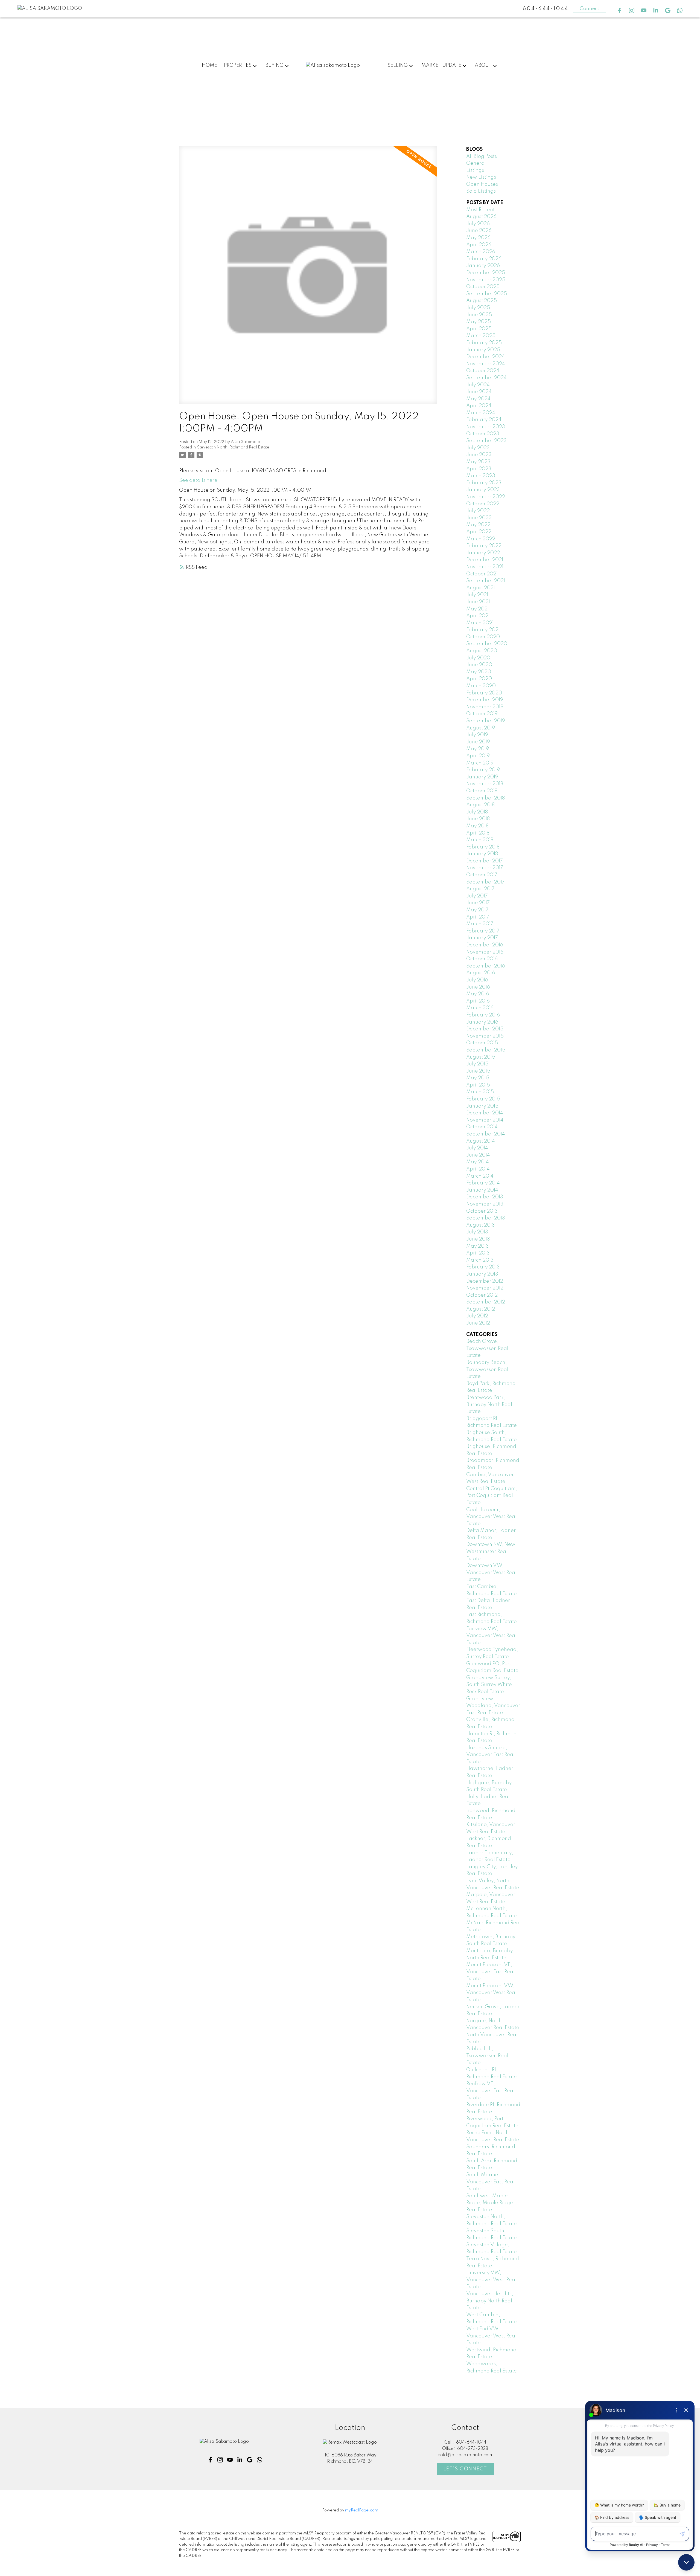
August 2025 (482, 301)
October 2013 (482, 1211)
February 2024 (484, 420)
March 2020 (481, 686)
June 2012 (478, 1323)
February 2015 (483, 1099)
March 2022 (481, 539)
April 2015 (478, 1085)
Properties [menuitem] (238, 65)
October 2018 (482, 791)
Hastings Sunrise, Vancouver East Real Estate (490, 1755)
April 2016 (478, 1001)
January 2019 (482, 777)
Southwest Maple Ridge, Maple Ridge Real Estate (490, 2203)
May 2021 (478, 609)
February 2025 (484, 343)
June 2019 (478, 742)
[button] (620, 10)
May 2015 (478, 1078)
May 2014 (478, 1162)
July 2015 (477, 1064)
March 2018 (480, 840)
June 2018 (478, 819)
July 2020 (478, 658)
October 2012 (482, 1295)
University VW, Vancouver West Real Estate (491, 2280)
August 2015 (481, 1057)
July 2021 (477, 595)
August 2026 (481, 217)
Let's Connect (465, 2469)
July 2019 (477, 735)
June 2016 (478, 987)
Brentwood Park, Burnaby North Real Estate (489, 1405)
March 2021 (480, 623)
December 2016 (485, 945)
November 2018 (485, 784)
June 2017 (478, 903)
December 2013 (485, 1197)
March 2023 (481, 476)
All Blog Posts (482, 157)
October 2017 (482, 875)
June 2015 (478, 1071)
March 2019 (480, 763)
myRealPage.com (362, 2510)
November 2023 (486, 427)
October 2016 (482, 959)
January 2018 (482, 854)
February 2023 (484, 483)
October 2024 (483, 371)
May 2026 (478, 238)
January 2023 (483, 490)
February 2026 (484, 259)
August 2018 (480, 805)
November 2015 (485, 1036)
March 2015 (480, 1092)
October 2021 (482, 574)
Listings (475, 170)
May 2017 (477, 910)
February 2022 (484, 546)
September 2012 (486, 1302)
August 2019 (481, 728)
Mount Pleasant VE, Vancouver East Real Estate (490, 1972)
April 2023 (479, 469)
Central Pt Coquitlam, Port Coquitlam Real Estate (492, 1496)
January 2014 (482, 1190)
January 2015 (482, 1106)
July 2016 (477, 980)
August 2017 (480, 889)
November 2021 (485, 567)
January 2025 (483, 350)
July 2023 (478, 448)
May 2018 (477, 826)
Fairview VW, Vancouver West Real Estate (491, 1636)
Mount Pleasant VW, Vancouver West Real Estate (491, 1993)
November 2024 (486, 364)
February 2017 (483, 931)
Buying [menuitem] (274, 65)
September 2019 (486, 721)
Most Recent (480, 210)
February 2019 (483, 770)
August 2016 (481, 973)
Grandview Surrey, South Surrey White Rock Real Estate (489, 1685)
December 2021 (485, 560)
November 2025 (486, 280)
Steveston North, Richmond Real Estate (233, 447)
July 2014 (477, 1148)
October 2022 (483, 504)
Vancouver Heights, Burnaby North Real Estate (490, 2301)
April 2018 (478, 833)
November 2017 (485, 868)
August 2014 (481, 1141)
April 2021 (478, 616)
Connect (589, 9)
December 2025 (486, 273)
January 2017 (482, 938)
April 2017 (478, 917)
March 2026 (481, 252)
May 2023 (478, 462)
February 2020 (484, 693)
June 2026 (479, 231)
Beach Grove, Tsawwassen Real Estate (487, 1348)
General (476, 163)
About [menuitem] (483, 65)
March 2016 (480, 1008)
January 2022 (483, 553)
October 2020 (483, 637)
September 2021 (486, 581)
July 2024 (478, 385)
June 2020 (479, 665)
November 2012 (485, 1288)
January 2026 (483, 266)
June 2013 (478, 1239)
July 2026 (478, 224)
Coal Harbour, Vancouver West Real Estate (491, 1517)
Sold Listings (481, 191)
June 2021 (478, 602)
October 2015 (482, 1043)
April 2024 (479, 406)
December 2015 (485, 1029)
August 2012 (481, 1309)
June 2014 (478, 1155)
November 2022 (486, 497)
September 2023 (486, 441)
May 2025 (479, 322)
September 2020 (487, 644)
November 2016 (485, 952)
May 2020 (479, 672)
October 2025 (483, 287)
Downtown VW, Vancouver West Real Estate (491, 1573)
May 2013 (478, 1246)
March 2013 (480, 1260)
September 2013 (486, 1218)
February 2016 (483, 1015)
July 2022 (478, 511)
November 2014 (485, 1120)
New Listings (481, 177)
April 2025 (479, 329)
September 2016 (486, 966)
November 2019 (485, 707)
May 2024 (478, 399)
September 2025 (487, 294)
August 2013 (481, 1225)
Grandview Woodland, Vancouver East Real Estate (493, 1706)
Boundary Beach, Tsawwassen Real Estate (487, 1370)
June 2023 (479, 455)
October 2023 (483, 434)
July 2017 (477, 896)
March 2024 (481, 413)
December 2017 (485, 861)
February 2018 (483, 847)
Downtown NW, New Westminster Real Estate (491, 1551)
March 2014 (480, 1176)
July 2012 (477, 1316)
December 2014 (485, 1113)
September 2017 (485, 882)
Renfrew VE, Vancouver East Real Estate (490, 2091)
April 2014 (478, 1169)
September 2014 (486, 1134)
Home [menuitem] (209, 65)
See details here (198, 480)
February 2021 (483, 630)
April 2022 (479, 532)
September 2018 (485, 798)
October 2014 (482, 1127)
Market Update (441, 65)
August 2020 (482, 651)
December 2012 (485, 1281)
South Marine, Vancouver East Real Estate (490, 2182)
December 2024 (485, 357)
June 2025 (479, 315)
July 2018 (477, 812)
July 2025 (478, 308)
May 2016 (478, 994)
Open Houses (482, 184)
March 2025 (481, 336)
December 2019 (485, 700)
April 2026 (479, 245)
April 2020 (479, 679)
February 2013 (483, 1267)
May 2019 (478, 749)
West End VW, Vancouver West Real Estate (491, 2336)
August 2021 (481, 588)
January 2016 (482, 1022)
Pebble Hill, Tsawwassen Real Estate (487, 2056)
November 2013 (485, 1204)
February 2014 (483, 1183)
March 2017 (480, 924)
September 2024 (486, 378)
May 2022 (478, 525)
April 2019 (478, 756)
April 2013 (478, 1253)
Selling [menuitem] (398, 65)
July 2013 (477, 1232)
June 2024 (479, 392)
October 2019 (482, 714)
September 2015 (486, 1050)
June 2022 (479, 518)
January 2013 (482, 1274)
